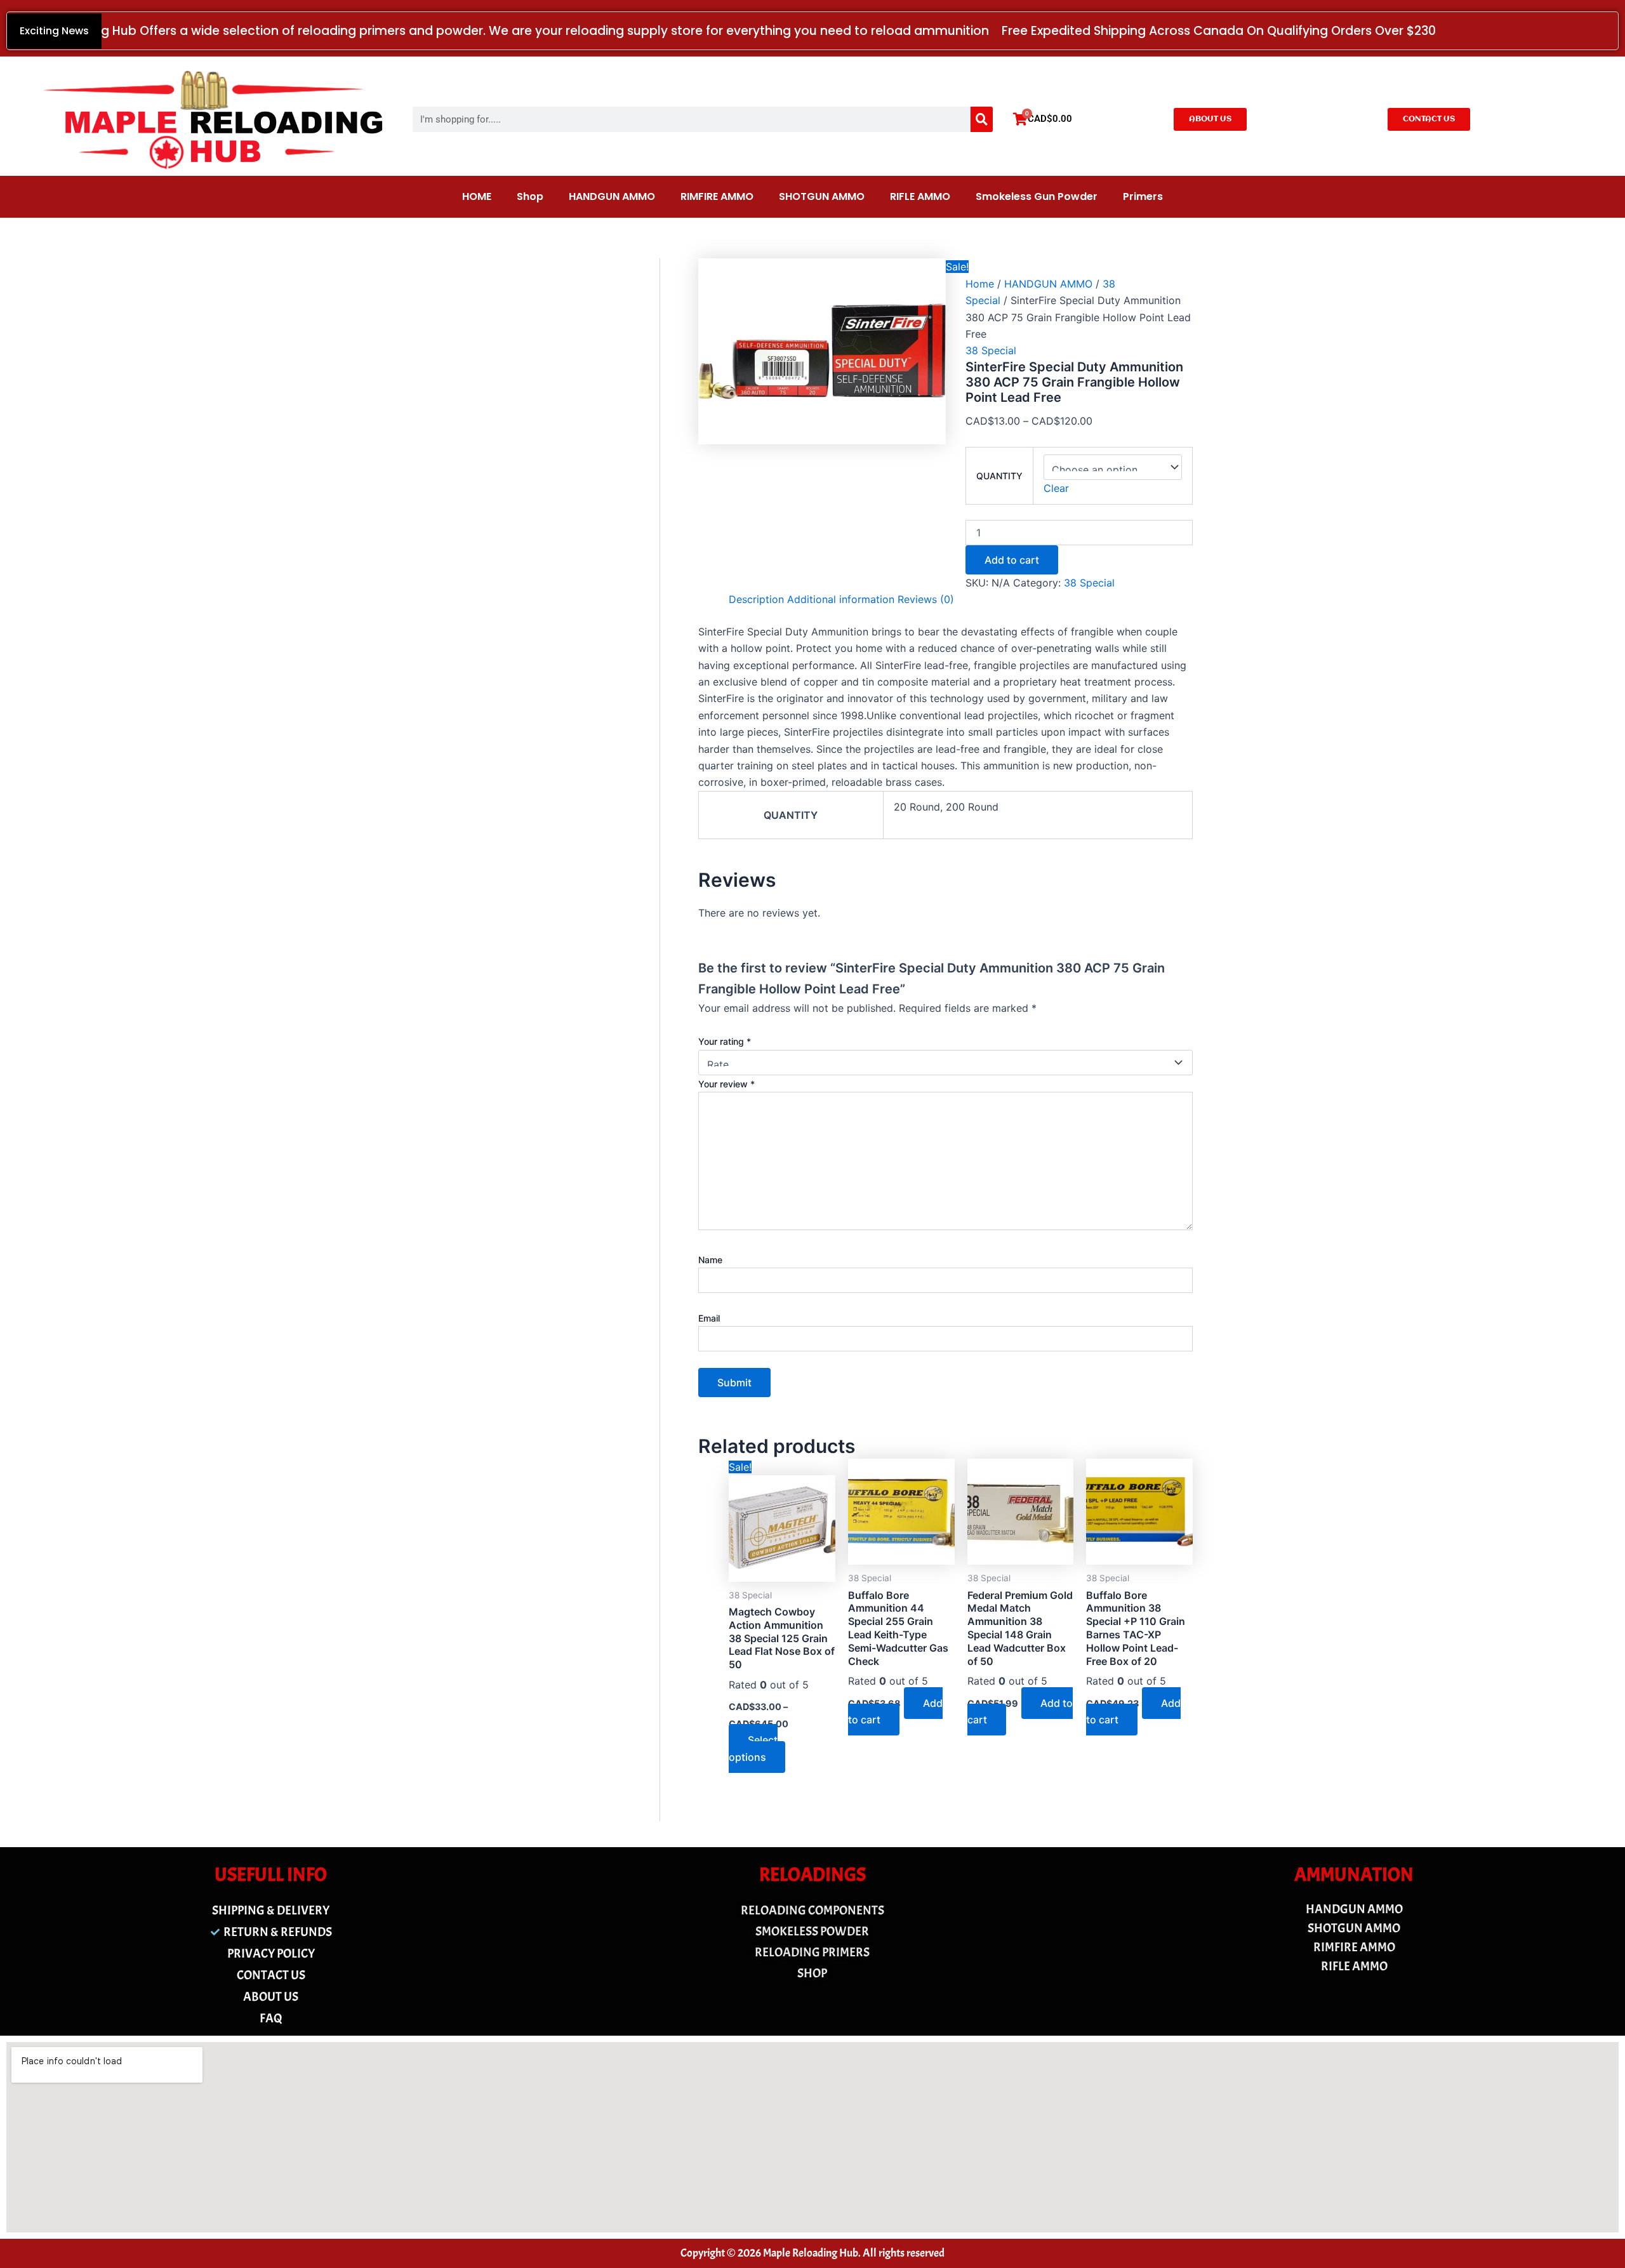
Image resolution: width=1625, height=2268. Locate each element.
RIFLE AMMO (920, 196)
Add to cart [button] (895, 1711)
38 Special (991, 350)
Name (710, 1260)
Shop (530, 196)
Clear (1056, 488)
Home (980, 284)
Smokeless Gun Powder (1037, 196)
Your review (726, 1084)
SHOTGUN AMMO (822, 196)
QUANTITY (999, 476)
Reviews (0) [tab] (926, 599)
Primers (1143, 196)
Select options (753, 1748)
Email (709, 1318)
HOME (477, 196)
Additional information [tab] (841, 599)
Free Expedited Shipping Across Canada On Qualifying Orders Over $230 (1219, 31)
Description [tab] (756, 599)
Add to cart (1012, 560)
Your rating (725, 1041)
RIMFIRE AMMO (717, 196)
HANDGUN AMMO (612, 196)
